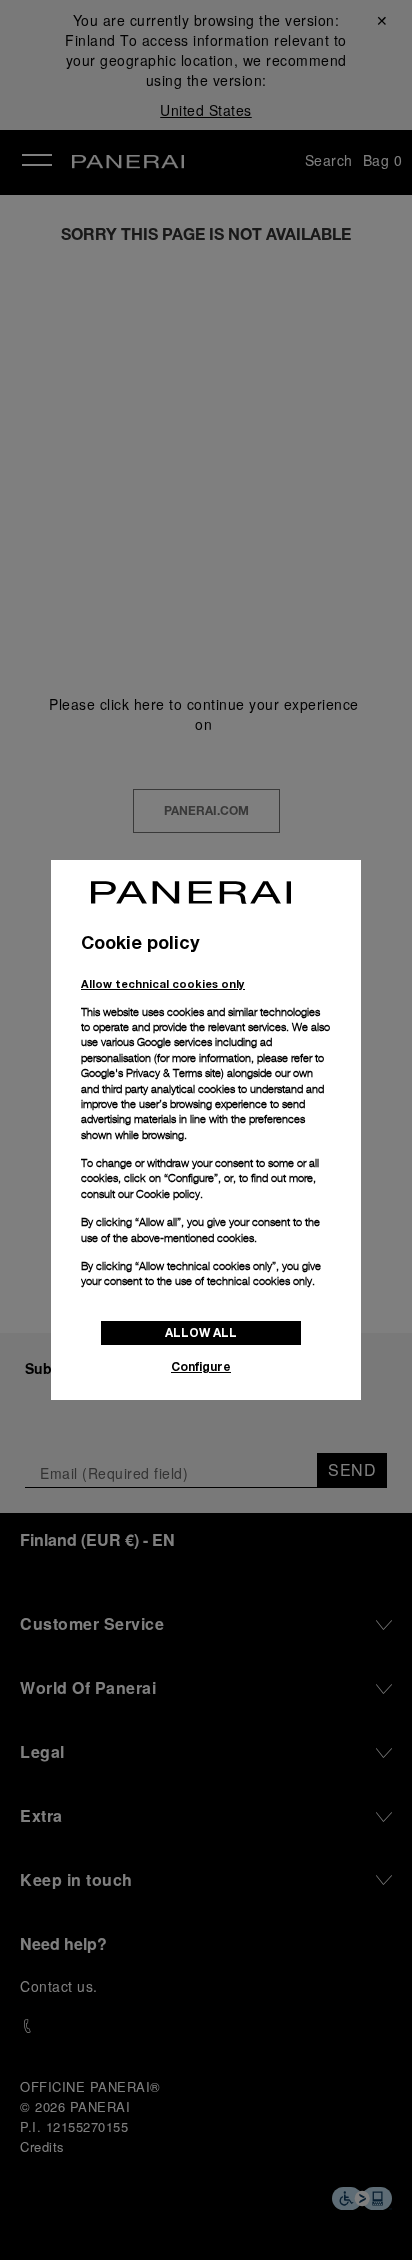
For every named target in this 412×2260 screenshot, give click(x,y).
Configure (201, 1366)
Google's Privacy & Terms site (151, 1073)
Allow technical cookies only (163, 983)
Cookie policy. (169, 1194)
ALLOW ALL (201, 1332)
